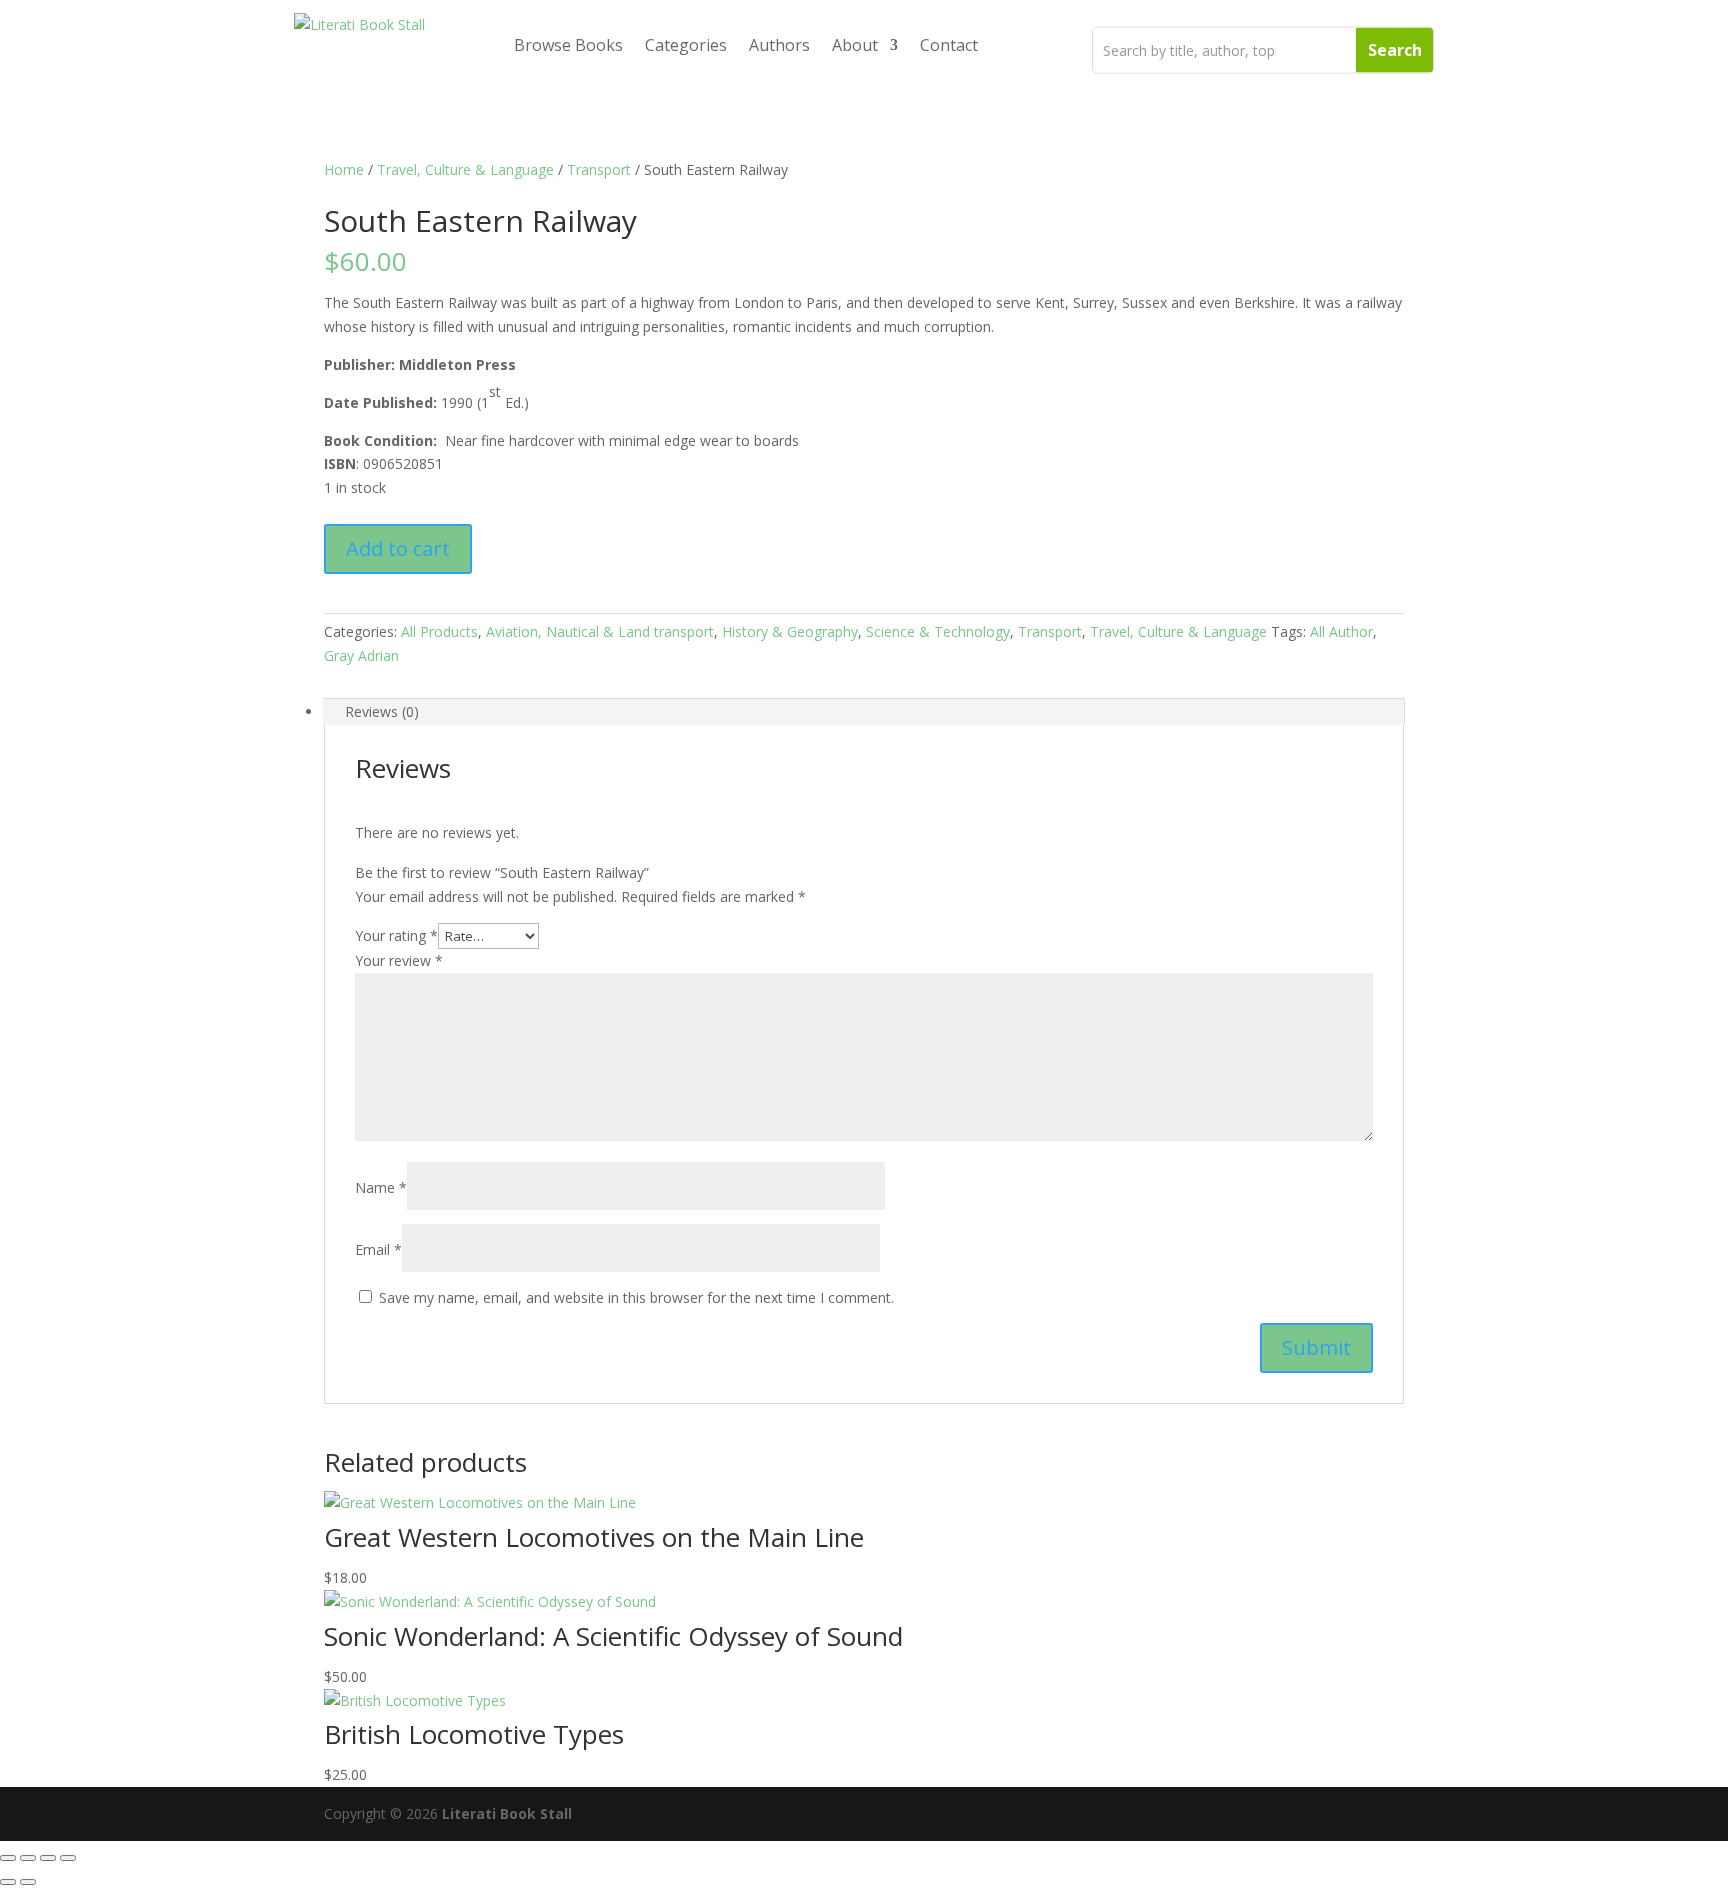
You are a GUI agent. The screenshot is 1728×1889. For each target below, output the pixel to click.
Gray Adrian (361, 655)
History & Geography (790, 631)
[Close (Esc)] (68, 1858)
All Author (1341, 631)
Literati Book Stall (507, 1813)
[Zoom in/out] (8, 1858)
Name (381, 1187)
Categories (686, 45)
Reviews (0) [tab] (382, 711)
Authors (779, 45)
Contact (949, 45)
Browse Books (568, 45)
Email (378, 1249)
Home (344, 169)
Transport (599, 169)
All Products (439, 631)
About (855, 45)
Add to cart (398, 548)
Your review (399, 960)
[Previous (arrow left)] (8, 1882)
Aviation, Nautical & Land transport (600, 631)
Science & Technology (938, 631)
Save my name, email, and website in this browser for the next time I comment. (636, 1297)
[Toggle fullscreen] (28, 1858)
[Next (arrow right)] (28, 1882)
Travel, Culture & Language (465, 169)
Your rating (396, 935)
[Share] (48, 1858)
